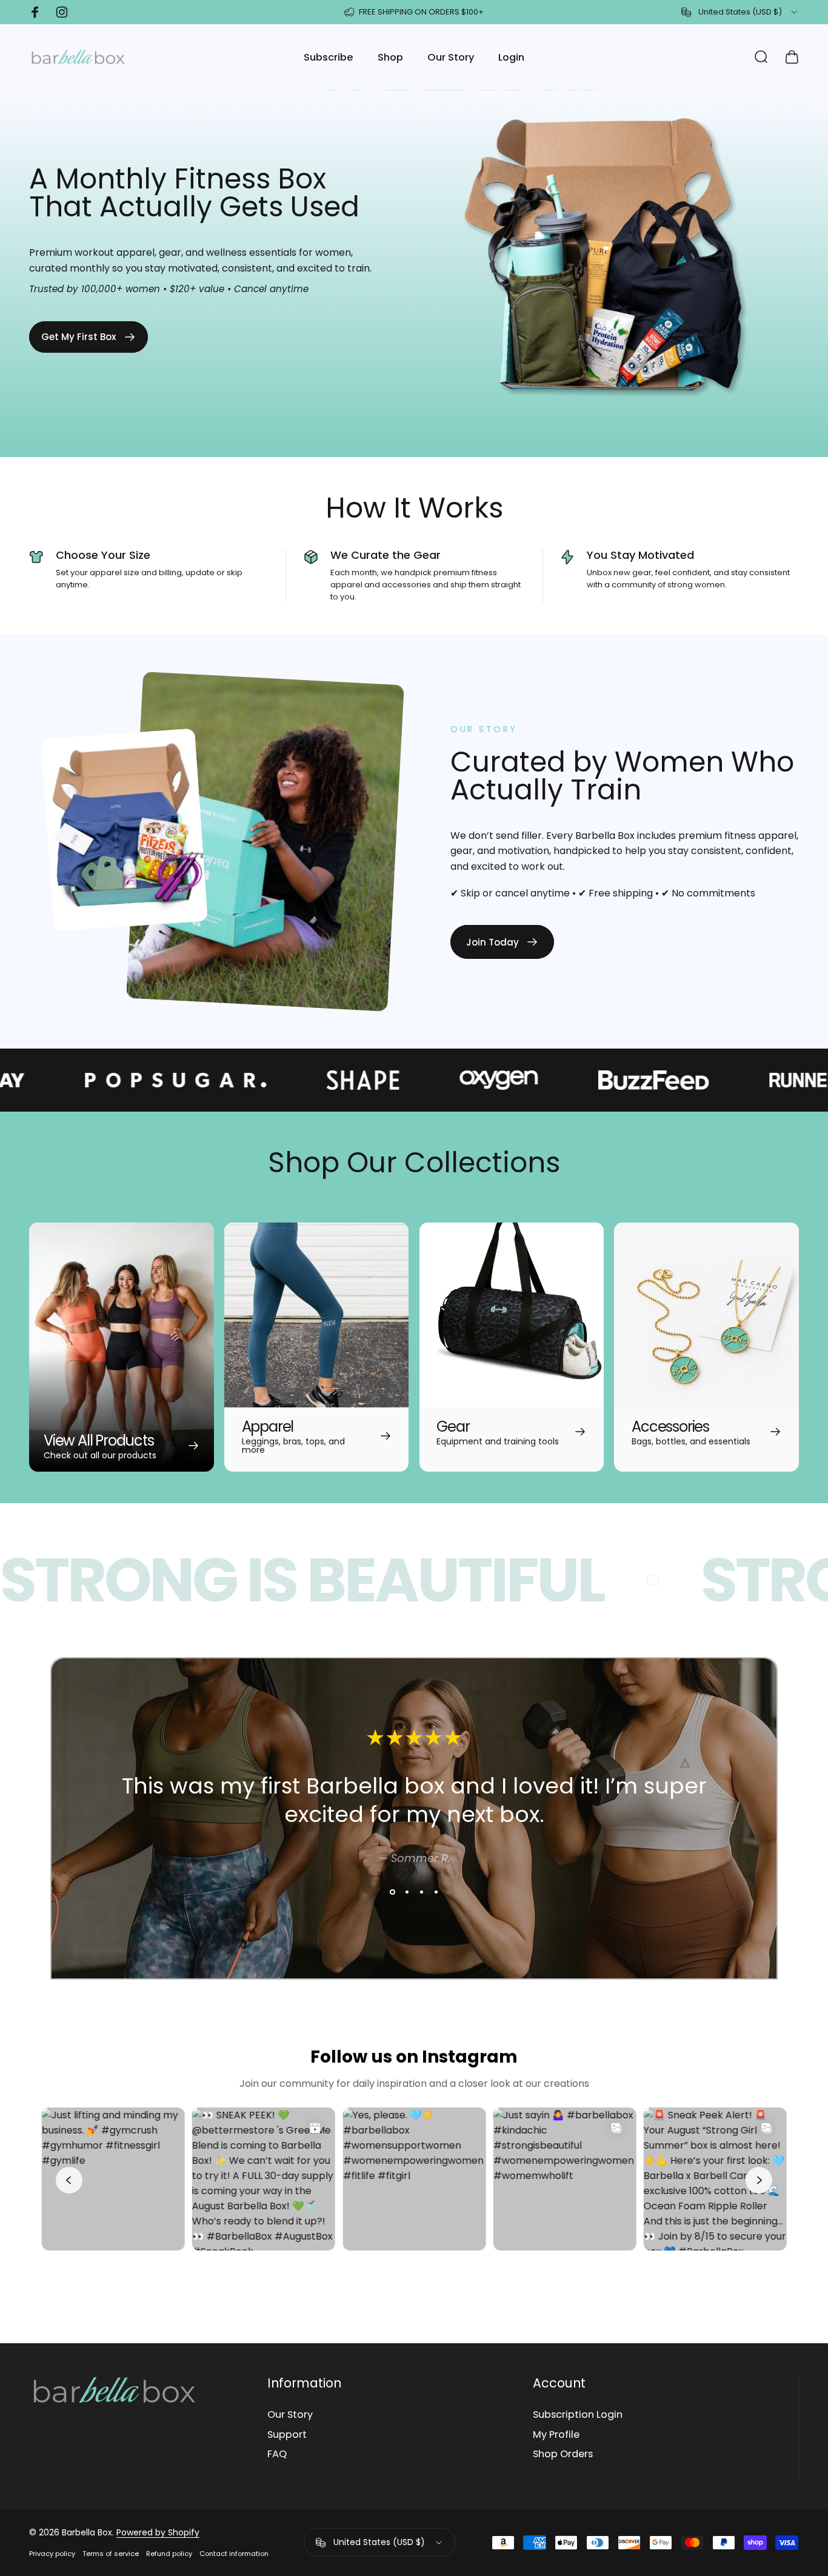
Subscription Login (578, 2415)
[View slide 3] (421, 1892)
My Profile (556, 2435)
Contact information (234, 2554)
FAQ (277, 2454)
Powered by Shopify (158, 2532)
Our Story (290, 2415)
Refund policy (169, 2554)
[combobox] (740, 12)
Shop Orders (563, 2454)
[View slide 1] (392, 1892)
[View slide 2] (407, 1892)
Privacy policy (52, 2554)
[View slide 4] (436, 1892)
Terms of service (111, 2554)
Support (287, 2435)
